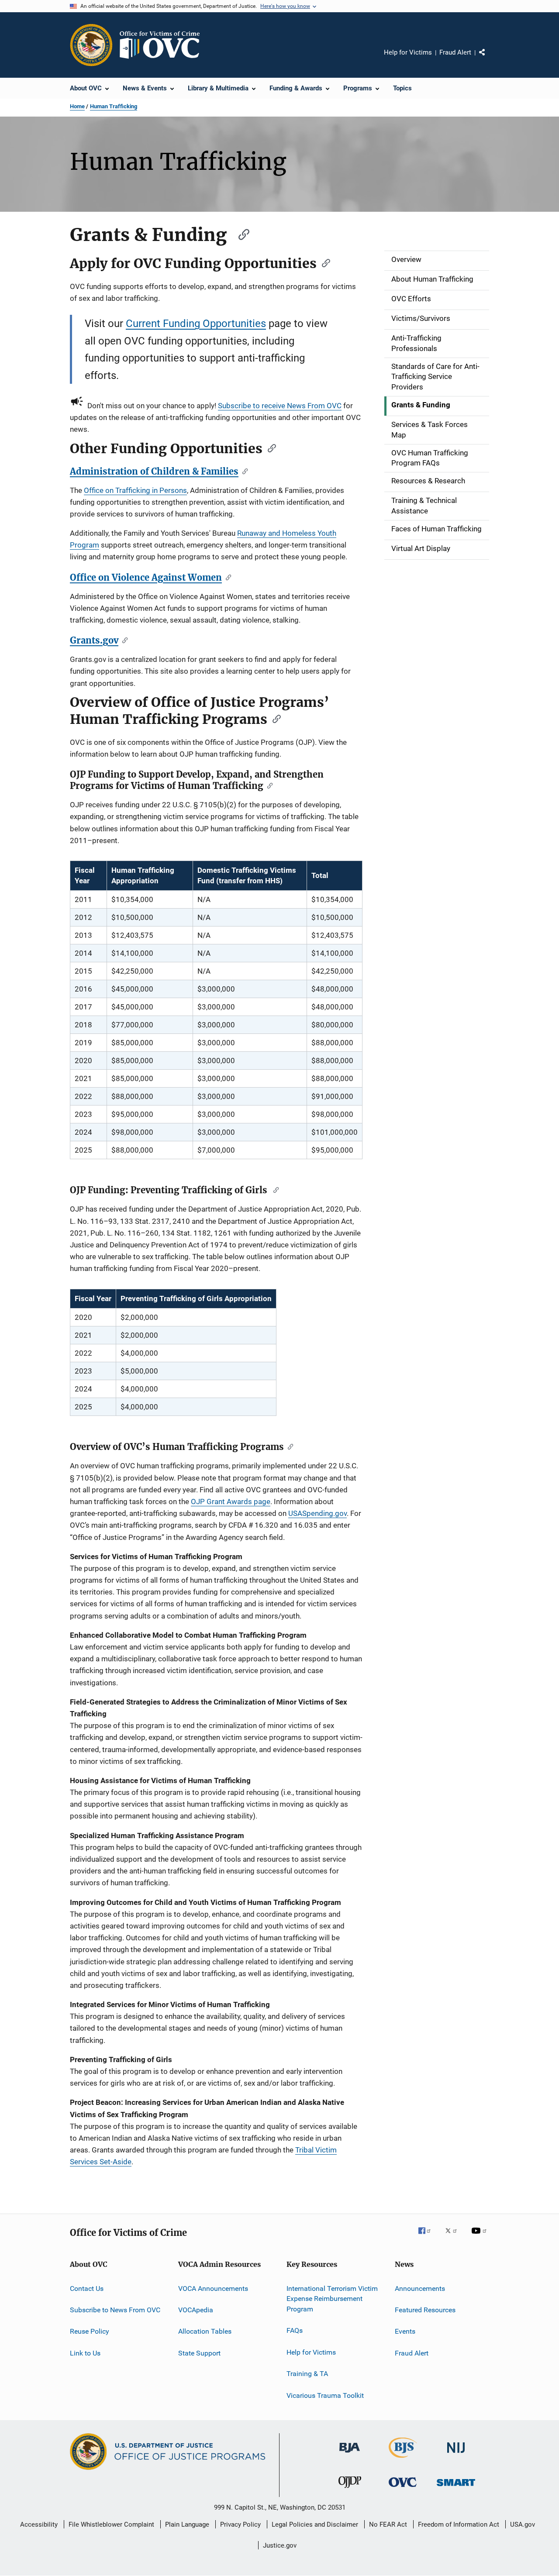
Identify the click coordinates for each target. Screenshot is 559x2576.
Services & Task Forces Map (430, 430)
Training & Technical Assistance (424, 506)
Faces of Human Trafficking (437, 529)
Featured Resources (425, 2310)
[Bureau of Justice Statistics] (403, 2459)
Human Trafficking (114, 106)
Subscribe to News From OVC (115, 2310)
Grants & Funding (421, 405)
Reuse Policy (90, 2331)
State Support (199, 2353)
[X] (454, 2237)
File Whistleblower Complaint (111, 2524)
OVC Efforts (411, 299)
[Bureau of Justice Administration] (350, 2454)
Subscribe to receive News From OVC (280, 406)
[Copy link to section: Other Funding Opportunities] (269, 448)
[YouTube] (480, 2237)
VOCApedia (196, 2310)
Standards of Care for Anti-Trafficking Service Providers (435, 377)
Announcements (420, 2288)
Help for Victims (408, 52)
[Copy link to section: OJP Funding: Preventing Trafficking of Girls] (274, 1189)
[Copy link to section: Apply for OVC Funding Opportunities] (323, 262)
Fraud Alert (455, 52)
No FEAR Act (388, 2524)
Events (405, 2331)
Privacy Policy (240, 2524)
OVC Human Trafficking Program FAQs (430, 458)
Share (489, 59)
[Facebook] (428, 2237)
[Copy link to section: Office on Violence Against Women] (226, 577)
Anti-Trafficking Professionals (416, 343)
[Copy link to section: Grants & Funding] (240, 233)
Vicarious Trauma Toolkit (325, 2395)
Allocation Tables (205, 2331)
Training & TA (307, 2374)
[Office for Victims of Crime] (403, 2488)
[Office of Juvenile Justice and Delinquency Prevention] (350, 2490)
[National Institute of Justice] (456, 2454)
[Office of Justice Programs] (91, 45)
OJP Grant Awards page (231, 1502)
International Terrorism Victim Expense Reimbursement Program (332, 2299)
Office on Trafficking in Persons (135, 490)
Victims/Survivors (421, 318)
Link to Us (85, 2353)
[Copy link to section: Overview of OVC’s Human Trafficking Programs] (288, 1446)
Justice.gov (280, 2545)
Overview (406, 259)
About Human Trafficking (432, 279)
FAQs (295, 2330)
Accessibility (39, 2524)
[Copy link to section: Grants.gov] (123, 640)
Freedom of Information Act (459, 2524)
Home (77, 106)
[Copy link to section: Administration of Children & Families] (243, 471)
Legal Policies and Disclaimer (315, 2524)
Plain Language (187, 2524)
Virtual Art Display (421, 548)
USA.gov (523, 2524)
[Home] (163, 45)
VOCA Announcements (213, 2288)
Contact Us (87, 2288)
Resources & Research (428, 481)
